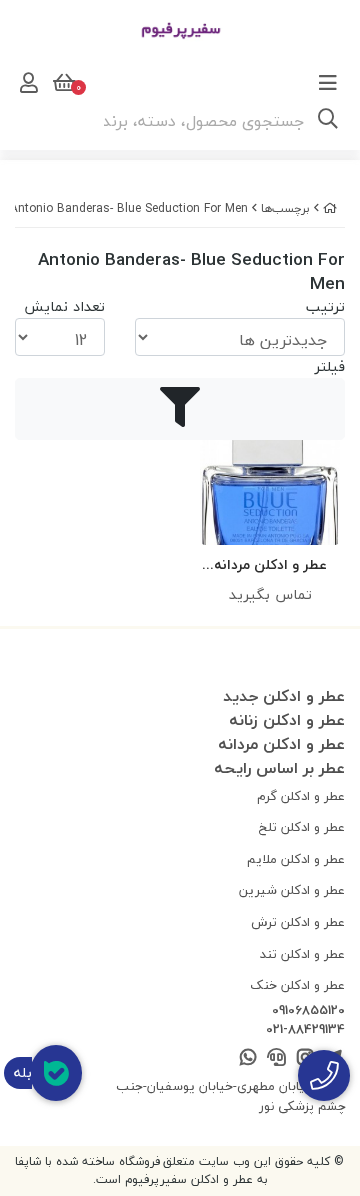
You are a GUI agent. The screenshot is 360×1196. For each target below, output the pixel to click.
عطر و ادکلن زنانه (287, 720)
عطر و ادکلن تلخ (302, 827)
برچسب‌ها (285, 208)
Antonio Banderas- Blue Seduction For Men (129, 208)
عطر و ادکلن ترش (298, 922)
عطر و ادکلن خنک (297, 985)
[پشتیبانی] (276, 1058)
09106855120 (308, 1011)
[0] (62, 83)
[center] (328, 121)
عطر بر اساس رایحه (279, 768)
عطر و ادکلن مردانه (281, 744)
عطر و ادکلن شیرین (292, 890)
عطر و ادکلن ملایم (296, 859)
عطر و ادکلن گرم (301, 796)
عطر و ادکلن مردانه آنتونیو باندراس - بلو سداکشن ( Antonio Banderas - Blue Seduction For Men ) (270, 565)
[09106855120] (324, 1075)
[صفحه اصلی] (330, 208)
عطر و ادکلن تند (302, 954)
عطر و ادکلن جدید (284, 696)
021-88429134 (305, 1030)
